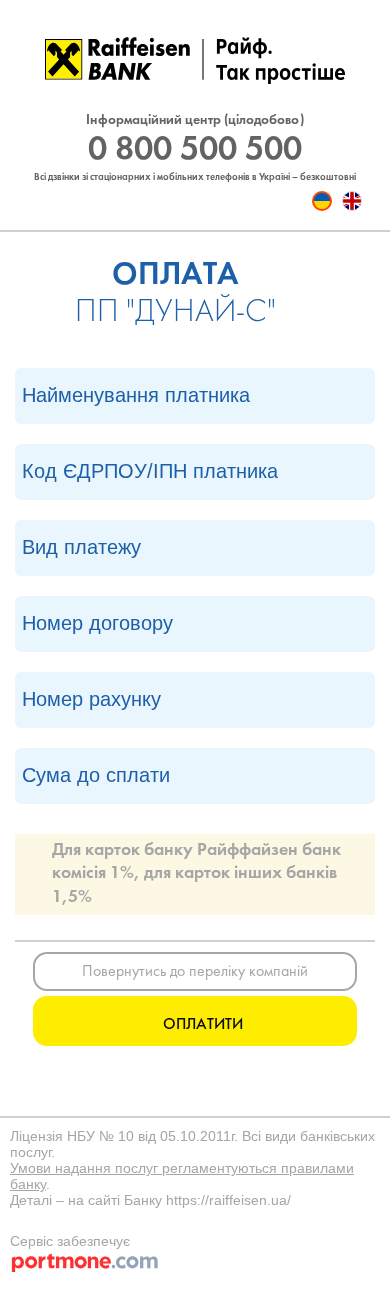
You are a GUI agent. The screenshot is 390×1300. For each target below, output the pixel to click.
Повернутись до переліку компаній (195, 972)
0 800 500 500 (195, 150)
